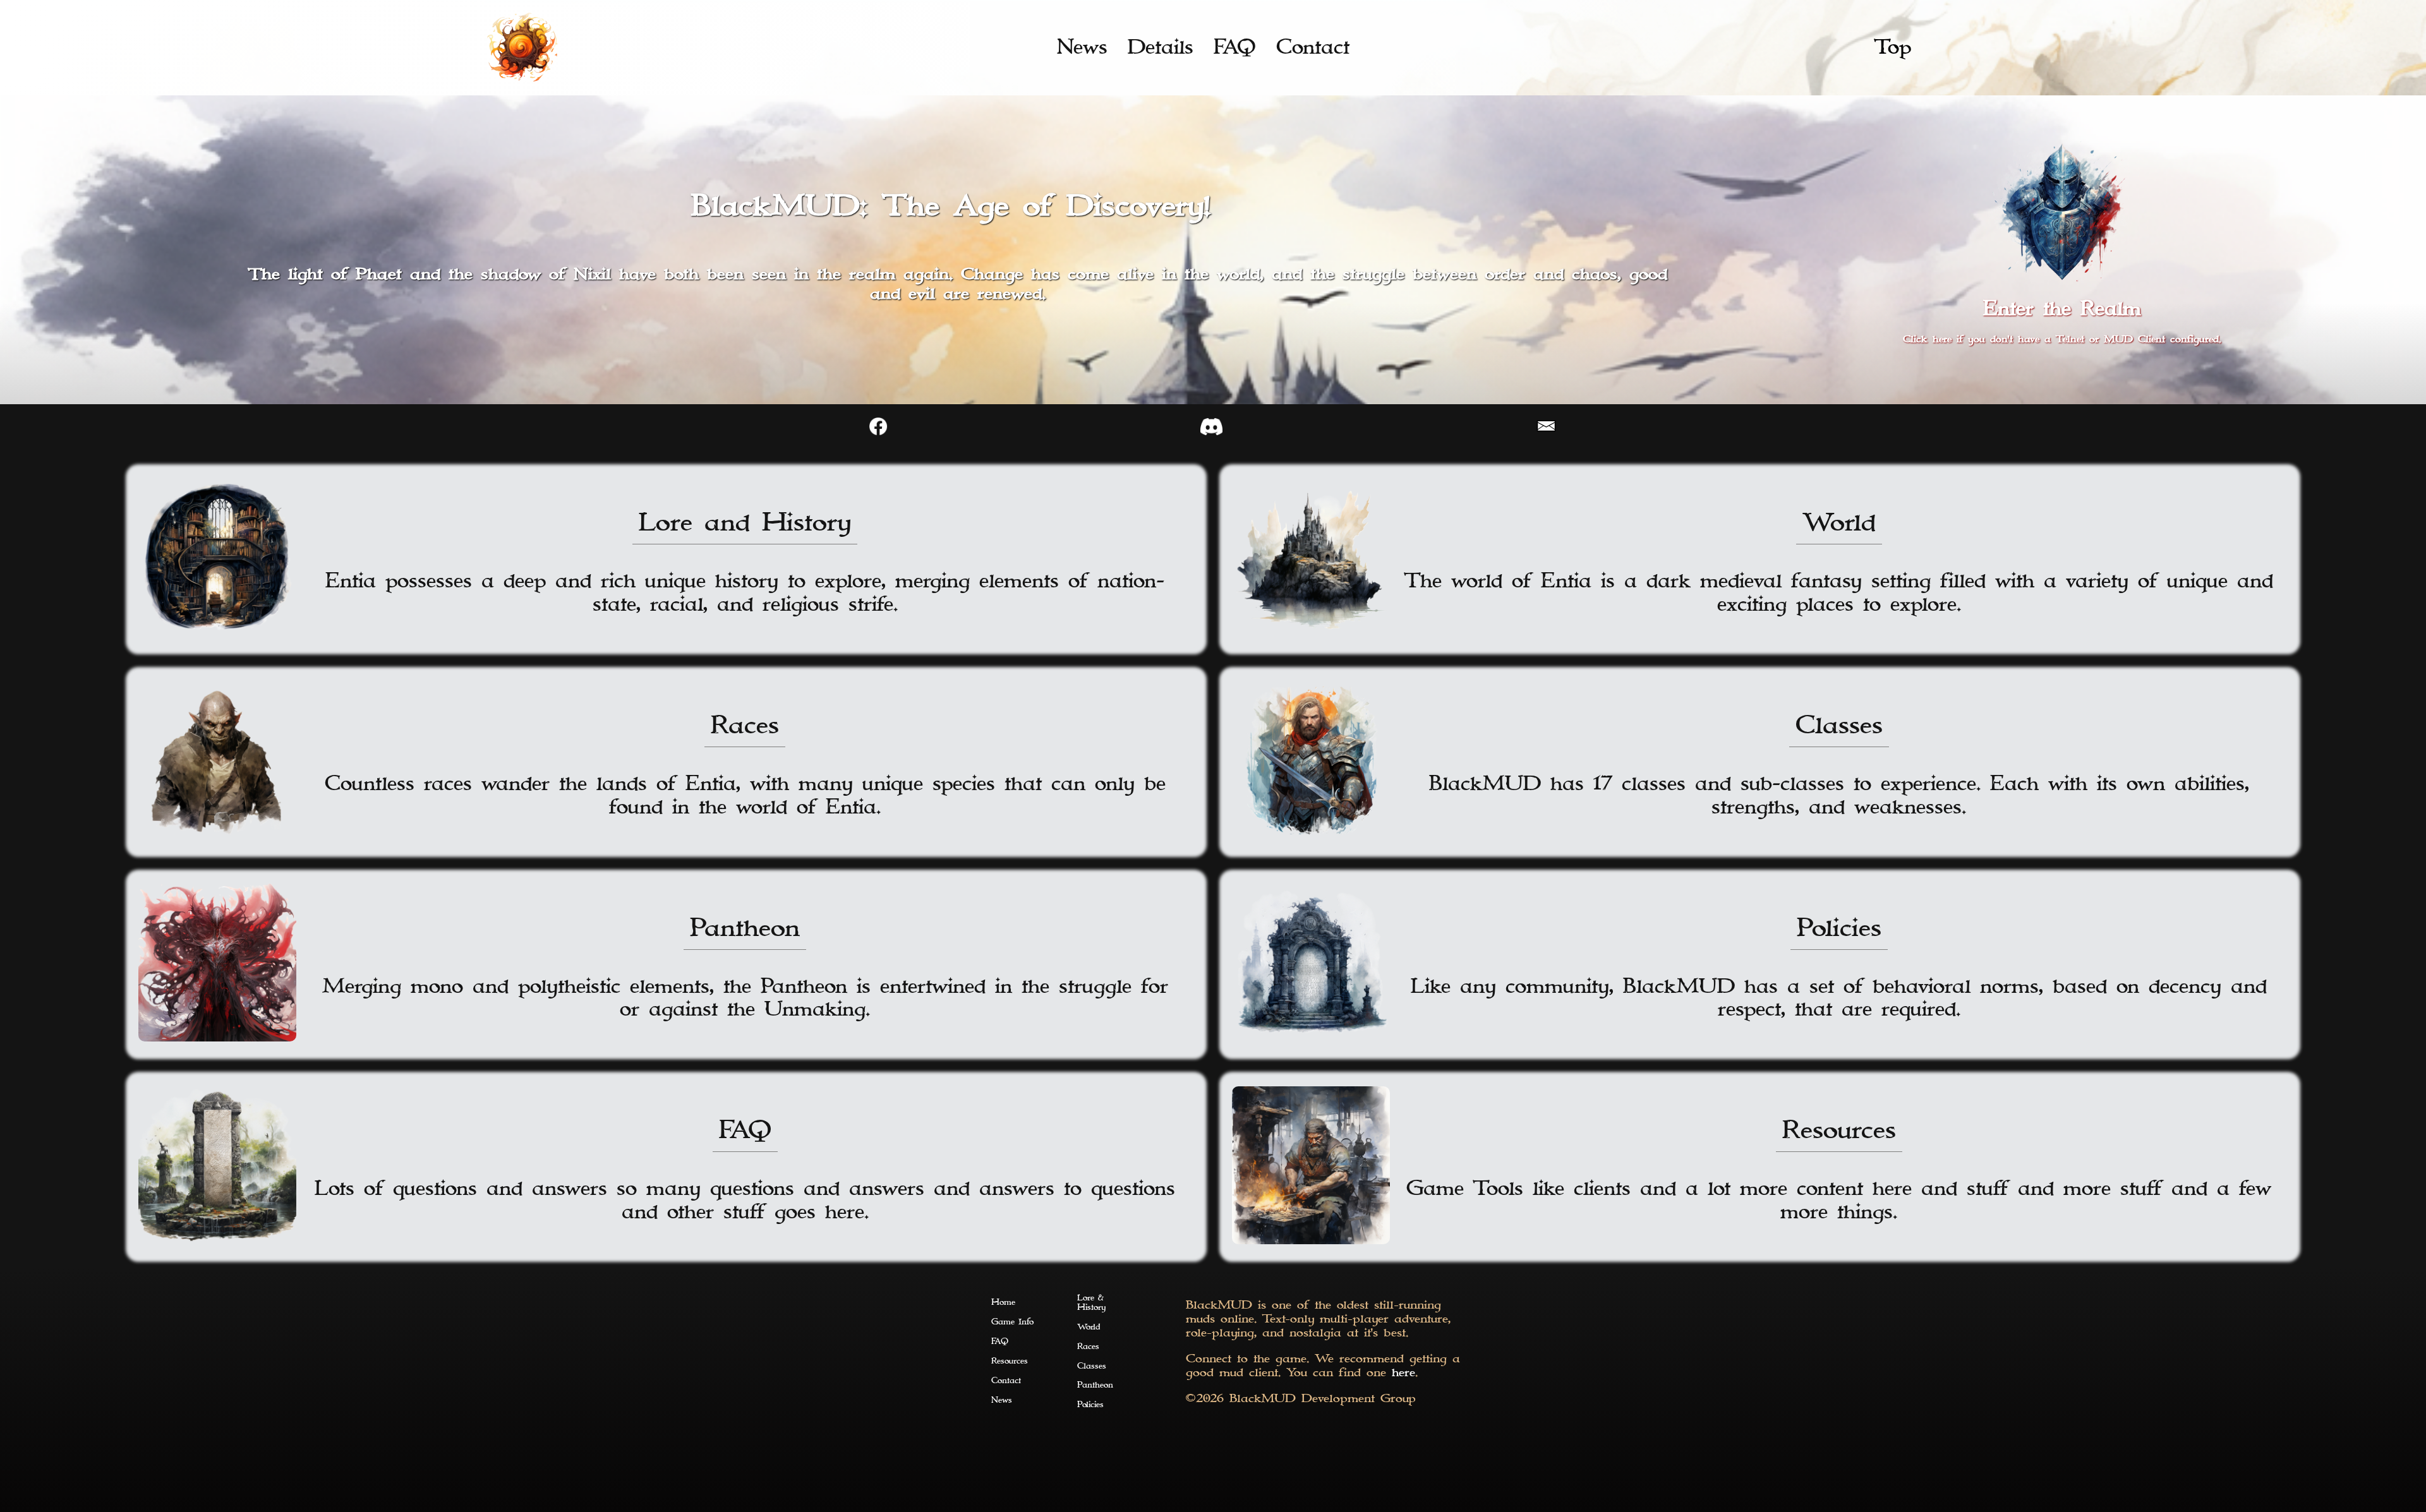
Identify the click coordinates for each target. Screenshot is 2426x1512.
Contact (1313, 47)
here (1403, 1373)
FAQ (1235, 47)
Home (1003, 1303)
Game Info (1012, 1322)
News (1082, 47)
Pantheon (1095, 1385)
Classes (1092, 1366)
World (1089, 1327)
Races (1088, 1347)
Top (1893, 47)
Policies (1090, 1405)
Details (1161, 47)
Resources (1010, 1361)
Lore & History (1091, 1303)
